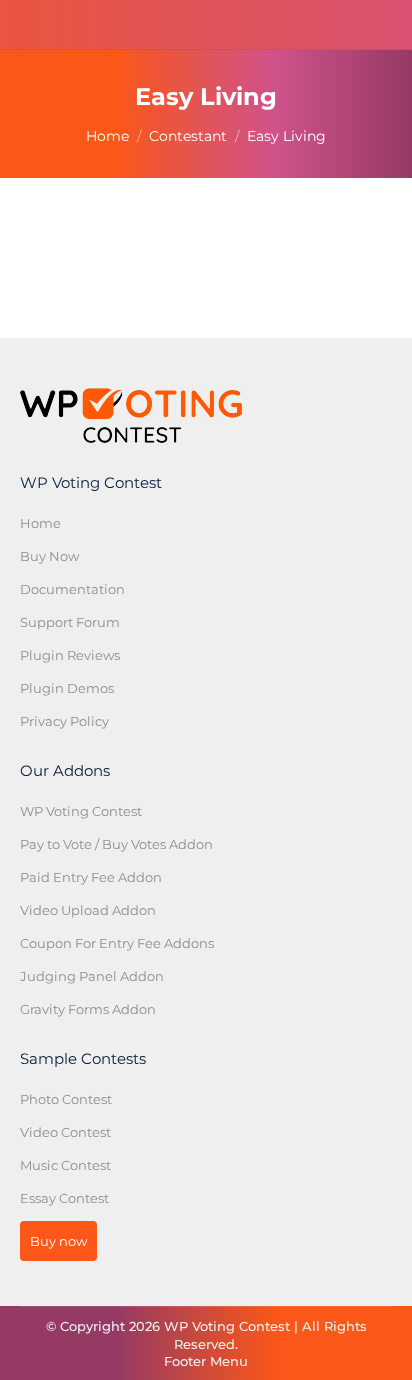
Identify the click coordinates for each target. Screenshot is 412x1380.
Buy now (58, 1241)
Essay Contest (64, 1198)
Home (40, 523)
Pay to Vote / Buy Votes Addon (116, 844)
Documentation (72, 589)
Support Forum (70, 622)
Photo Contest (66, 1099)
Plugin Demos (67, 688)
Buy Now (49, 556)
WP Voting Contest (81, 811)
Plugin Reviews (70, 655)
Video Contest (65, 1132)
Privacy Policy (64, 721)
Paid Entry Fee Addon (91, 877)
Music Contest (65, 1165)
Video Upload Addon (88, 910)
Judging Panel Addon (92, 976)
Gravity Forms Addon (88, 1009)
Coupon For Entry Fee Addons (117, 943)
